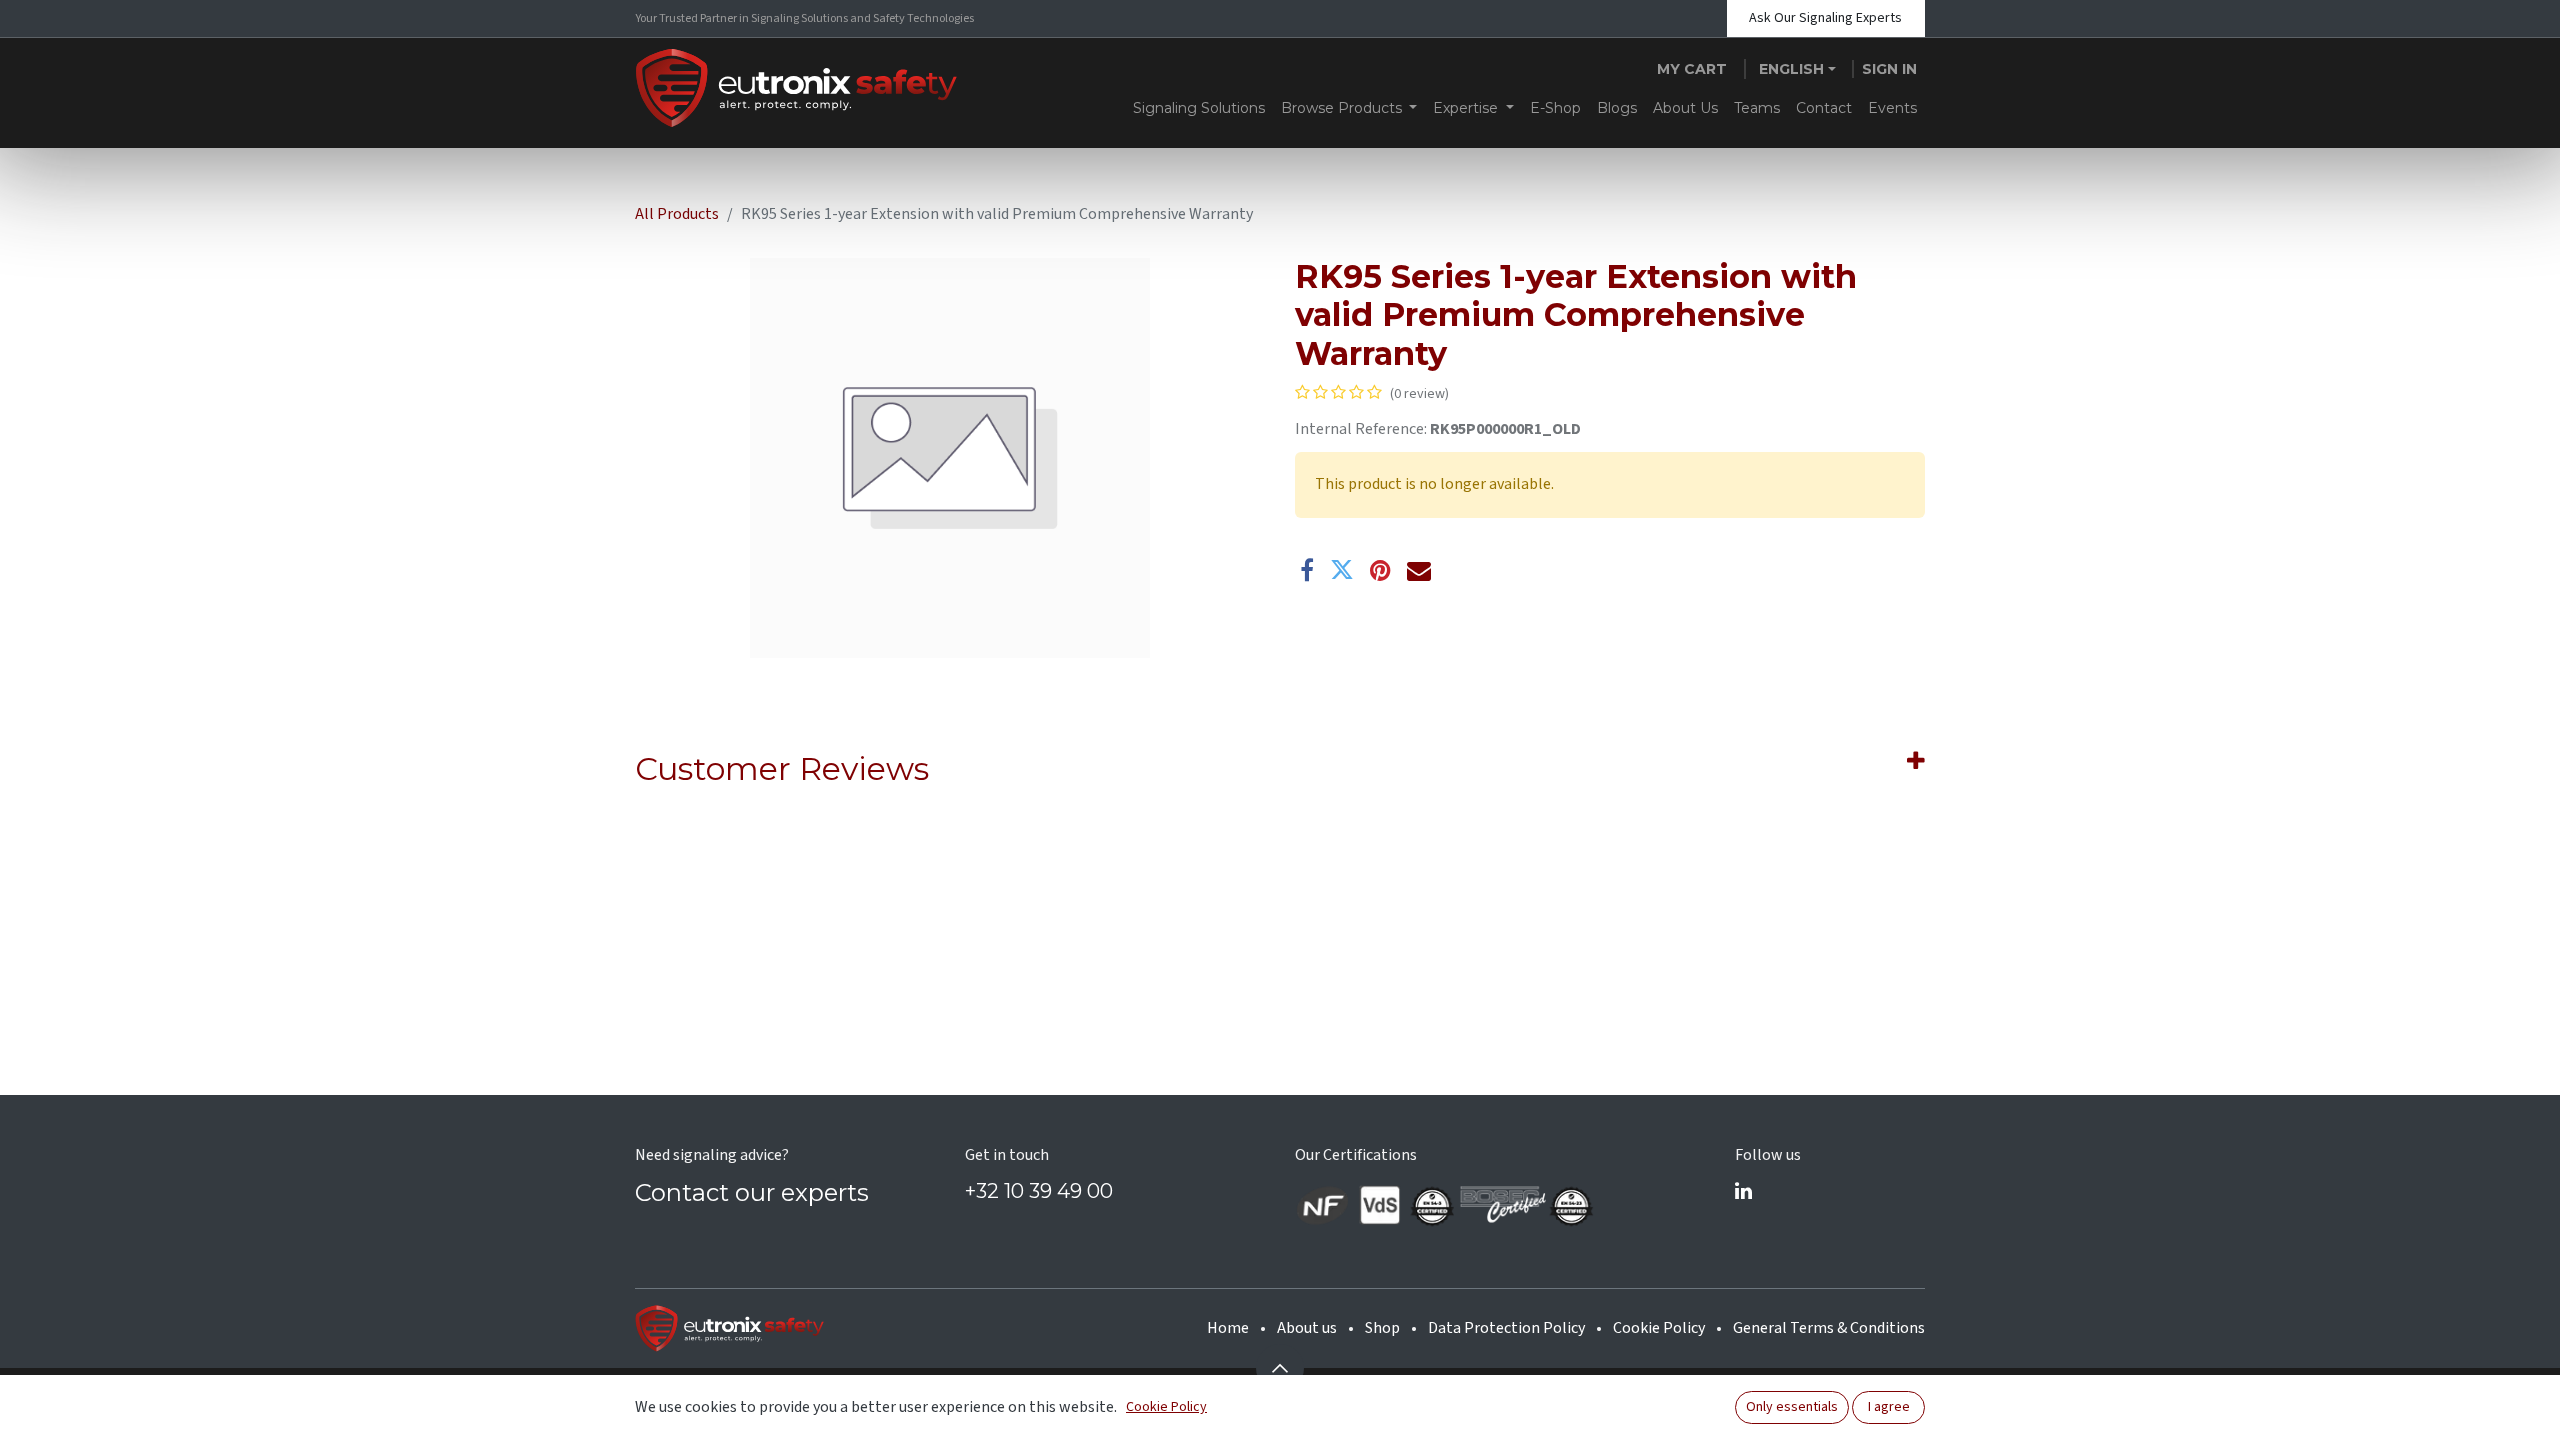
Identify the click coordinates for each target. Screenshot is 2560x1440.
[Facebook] (1307, 570)
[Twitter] (1342, 570)
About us (1307, 1328)
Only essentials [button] (1792, 1407)
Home (1228, 1328)
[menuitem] (1199, 108)
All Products (677, 214)
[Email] (1419, 570)
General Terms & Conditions (1829, 1328)
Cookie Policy (1659, 1328)
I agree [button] (1889, 1407)
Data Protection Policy (1506, 1328)
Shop (1382, 1328)
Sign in (1889, 69)
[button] (1280, 1368)
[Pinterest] (1380, 570)
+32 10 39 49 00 (1039, 1191)
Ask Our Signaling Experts (1825, 18)
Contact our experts (752, 1192)
